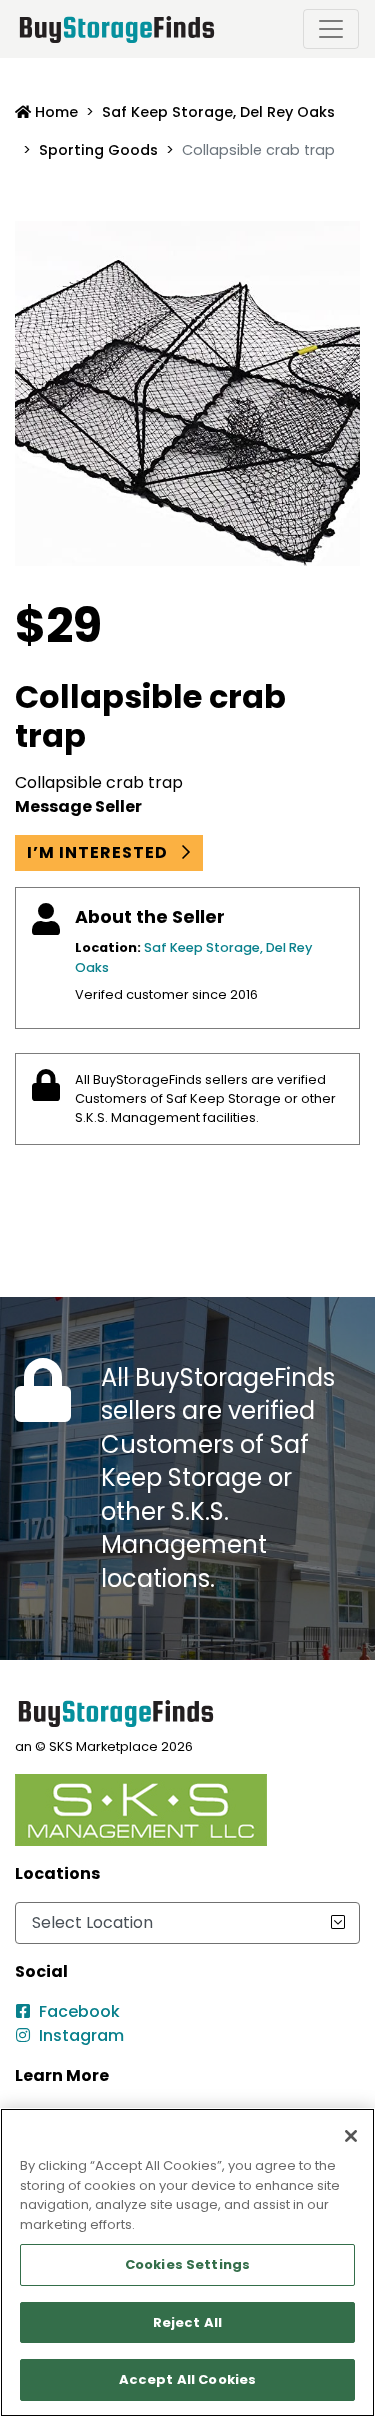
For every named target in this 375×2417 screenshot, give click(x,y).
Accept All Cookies (187, 2379)
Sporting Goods (98, 150)
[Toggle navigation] (331, 29)
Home (54, 112)
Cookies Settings (187, 2264)
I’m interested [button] (99, 852)
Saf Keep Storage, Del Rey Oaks (218, 112)
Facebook (79, 2011)
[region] (187, 2262)
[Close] (351, 2136)
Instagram (81, 2035)
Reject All (187, 2322)
